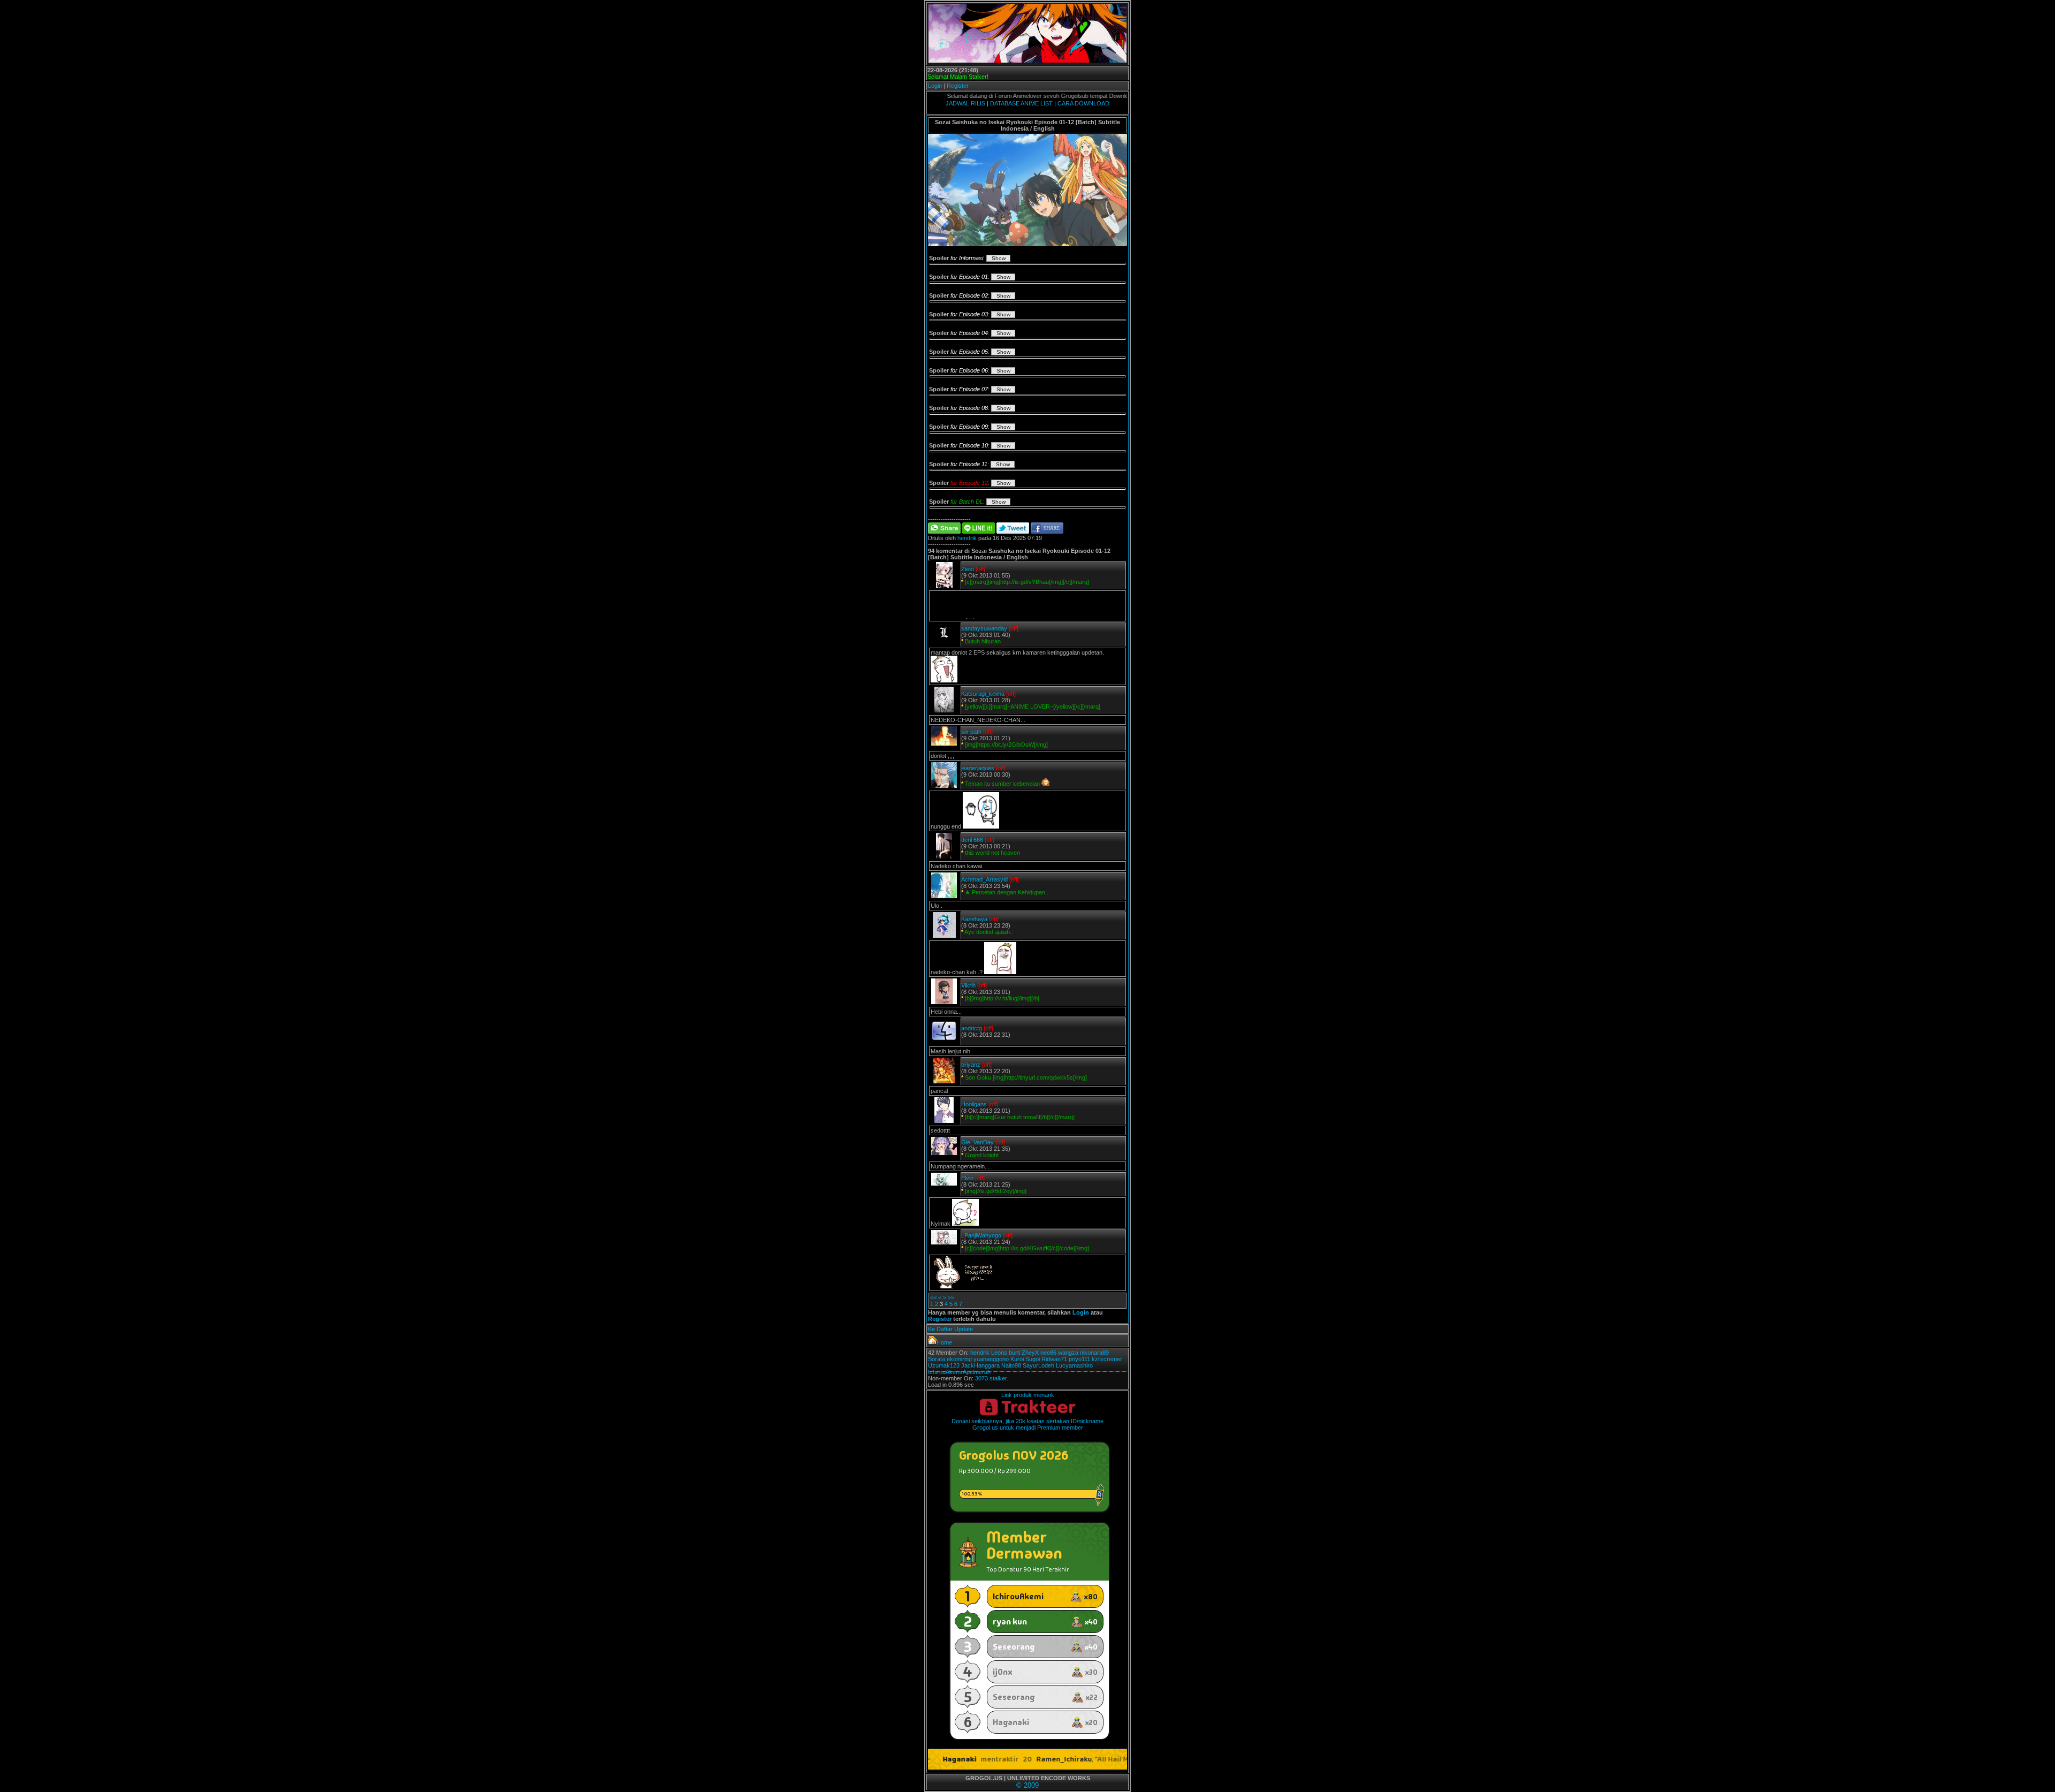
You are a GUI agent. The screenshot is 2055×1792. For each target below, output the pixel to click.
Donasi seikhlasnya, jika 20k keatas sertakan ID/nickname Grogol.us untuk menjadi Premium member (1027, 1424)
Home (944, 1342)
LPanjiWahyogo (981, 1235)
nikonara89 (1094, 1353)
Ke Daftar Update (950, 1329)
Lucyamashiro (1074, 1365)
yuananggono (991, 1359)
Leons (999, 1353)
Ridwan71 (1054, 1359)
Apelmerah (977, 1372)
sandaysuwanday (984, 628)
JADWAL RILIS (965, 103)
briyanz (971, 1065)
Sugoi (1033, 1359)
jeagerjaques (978, 768)
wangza (1068, 1353)
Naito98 (1011, 1365)
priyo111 (1079, 1359)
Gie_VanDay (977, 1142)
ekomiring (959, 1359)
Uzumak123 (944, 1365)
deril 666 (972, 840)
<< (933, 1297)
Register (958, 86)
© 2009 (1027, 1785)
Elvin (967, 1178)
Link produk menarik (1028, 1395)
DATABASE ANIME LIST (1021, 103)
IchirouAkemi (945, 1372)
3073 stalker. (992, 1378)
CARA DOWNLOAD (1083, 103)
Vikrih (968, 985)
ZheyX (1030, 1353)
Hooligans (974, 1104)
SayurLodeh (1038, 1365)
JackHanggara (980, 1365)
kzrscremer (1107, 1359)
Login (935, 86)
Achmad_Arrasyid (984, 879)
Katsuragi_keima (983, 694)
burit (1014, 1353)
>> (951, 1297)
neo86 (1048, 1353)
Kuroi (1017, 1359)
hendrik (967, 538)
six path (971, 732)
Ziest (968, 569)
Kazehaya (974, 919)
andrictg (972, 1028)
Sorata (937, 1359)
